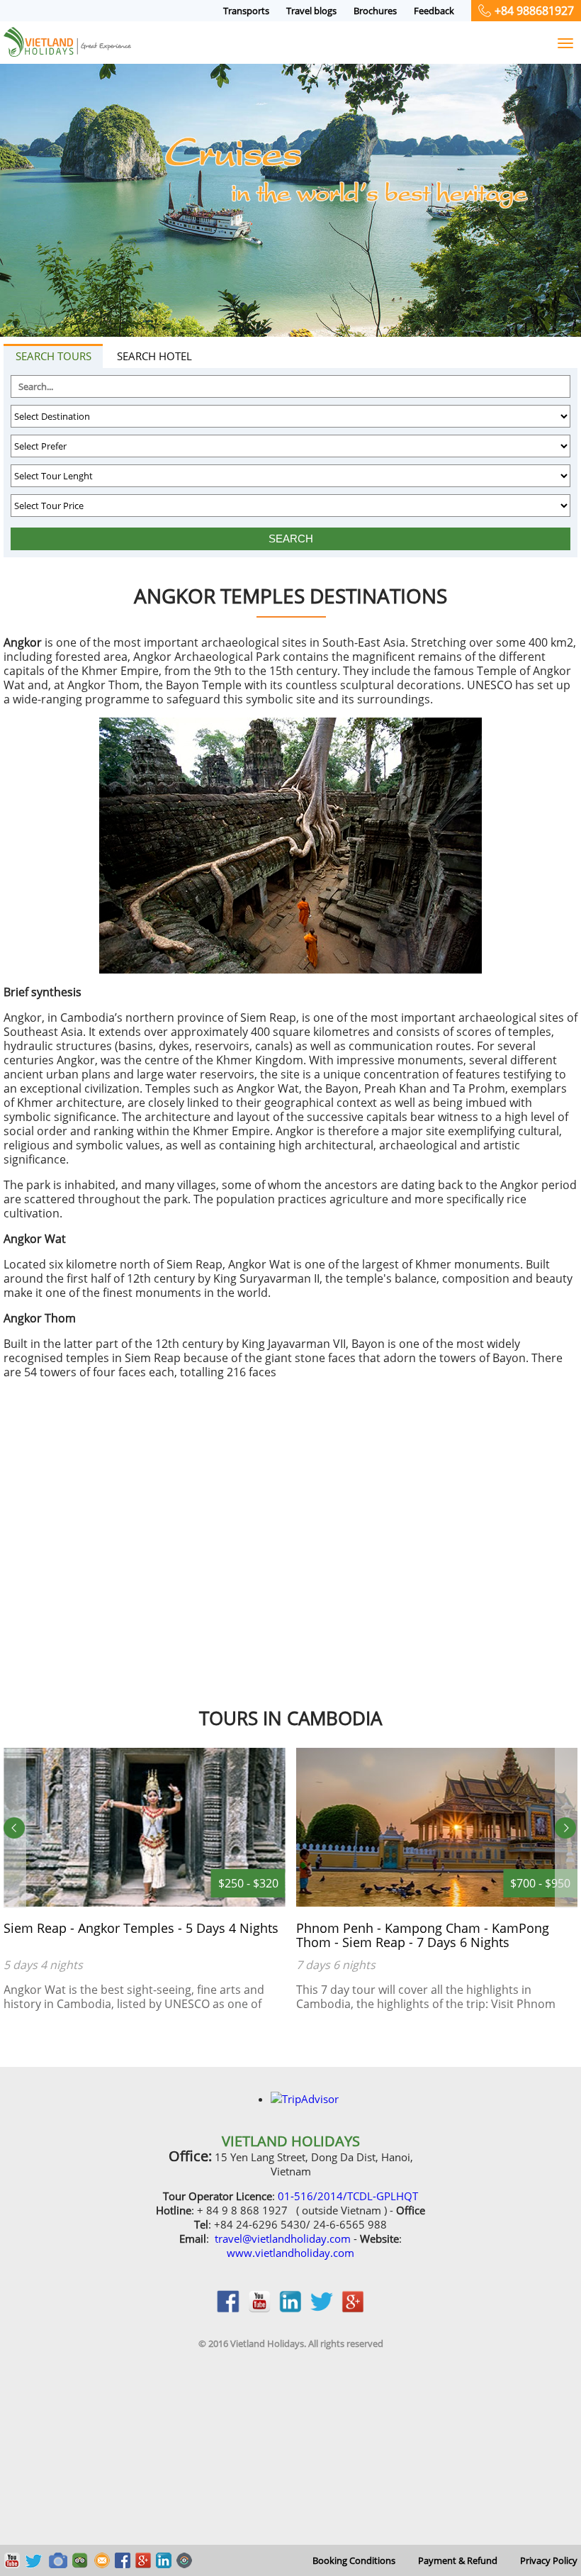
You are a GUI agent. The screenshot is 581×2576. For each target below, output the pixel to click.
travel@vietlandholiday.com (283, 2238)
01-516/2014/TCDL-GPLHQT (348, 2196)
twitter (322, 2309)
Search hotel (154, 356)
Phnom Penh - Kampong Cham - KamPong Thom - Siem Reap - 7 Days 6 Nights (193, 1935)
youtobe (259, 2309)
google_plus (353, 2309)
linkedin (290, 2309)
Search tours (53, 356)
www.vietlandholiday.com (290, 2253)
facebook (228, 2309)
